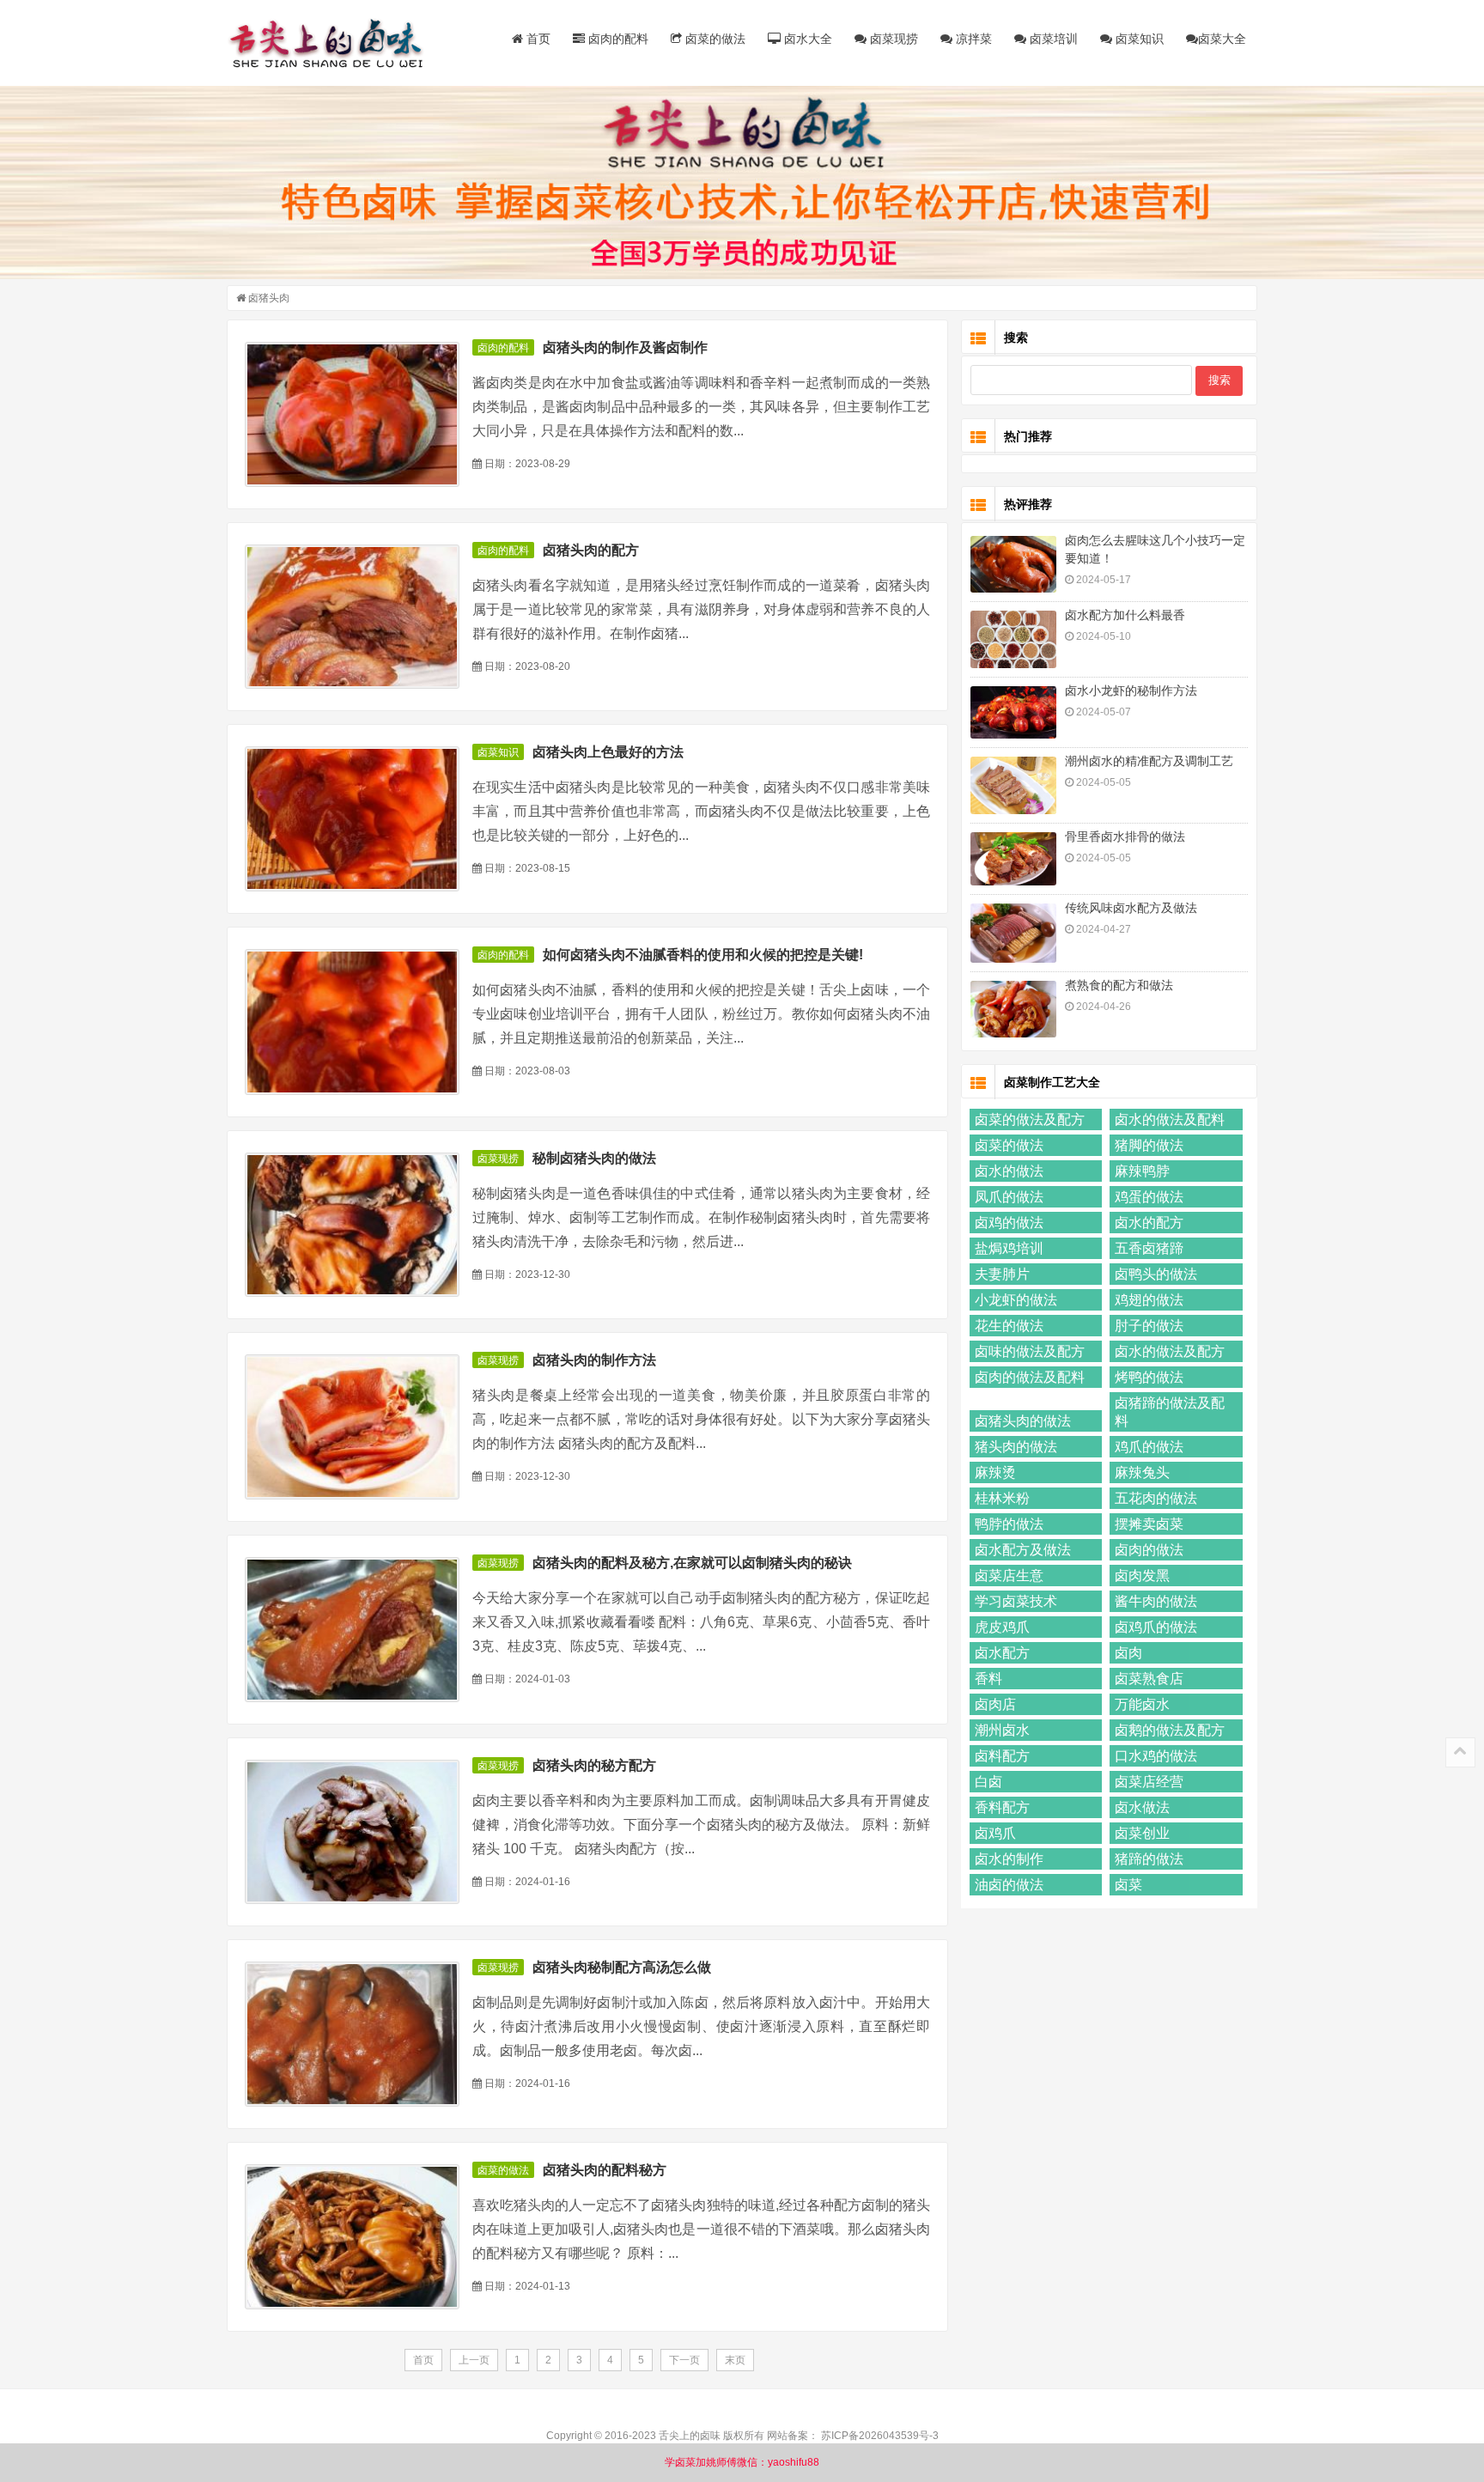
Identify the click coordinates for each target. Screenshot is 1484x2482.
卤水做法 (1142, 1807)
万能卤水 (1142, 1704)
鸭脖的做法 (1009, 1524)
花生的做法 (1009, 1326)
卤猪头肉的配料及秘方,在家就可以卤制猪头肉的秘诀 (692, 1563)
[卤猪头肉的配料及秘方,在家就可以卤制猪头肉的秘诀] (352, 1630)
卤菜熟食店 (1149, 1679)
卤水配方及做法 (1023, 1550)
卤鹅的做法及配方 (1170, 1730)
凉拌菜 (972, 39)
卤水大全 (806, 39)
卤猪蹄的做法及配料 (1170, 1412)
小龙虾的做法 (1016, 1300)
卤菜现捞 (892, 39)
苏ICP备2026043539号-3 (880, 2436)
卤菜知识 (1138, 39)
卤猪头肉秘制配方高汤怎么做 (622, 1967)
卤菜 (1128, 1885)
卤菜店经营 (1149, 1782)
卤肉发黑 (1142, 1576)
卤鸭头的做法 (1156, 1274)
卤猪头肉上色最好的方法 (608, 752)
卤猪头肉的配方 (591, 550)
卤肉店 (995, 1704)
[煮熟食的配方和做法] (1013, 1010)
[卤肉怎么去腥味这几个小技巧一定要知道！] (1013, 565)
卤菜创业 (1142, 1833)
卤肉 (1128, 1653)
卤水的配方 (1149, 1223)
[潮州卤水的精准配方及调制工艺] (1013, 785)
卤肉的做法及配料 (1030, 1377)
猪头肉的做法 (1016, 1447)
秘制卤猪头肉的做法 (594, 1158)
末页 (735, 2360)
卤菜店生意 (1009, 1576)
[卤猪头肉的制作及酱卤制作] (352, 414)
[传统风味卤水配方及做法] (1013, 933)
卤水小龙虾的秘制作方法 (1131, 690)
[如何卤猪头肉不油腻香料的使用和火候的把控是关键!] (352, 1022)
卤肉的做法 (1149, 1550)
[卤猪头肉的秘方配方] (352, 1832)
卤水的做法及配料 (1170, 1119)
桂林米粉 (1002, 1498)
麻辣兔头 (1142, 1472)
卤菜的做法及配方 (1030, 1119)
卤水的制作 (1009, 1859)
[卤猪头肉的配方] (352, 617)
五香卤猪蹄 (1149, 1248)
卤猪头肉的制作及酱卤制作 (625, 347)
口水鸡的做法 (1156, 1756)
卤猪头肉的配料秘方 (605, 2170)
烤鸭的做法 (1149, 1377)
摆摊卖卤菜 (1149, 1524)
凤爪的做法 (1009, 1197)
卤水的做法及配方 (1170, 1351)
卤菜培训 (1052, 39)
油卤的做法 (1009, 1885)
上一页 (474, 2360)
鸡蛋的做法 (1149, 1197)
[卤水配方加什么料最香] (1013, 639)
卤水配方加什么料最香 (1125, 615)
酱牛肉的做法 (1156, 1601)
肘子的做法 (1149, 1326)
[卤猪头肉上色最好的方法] (352, 819)
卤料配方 (1002, 1756)
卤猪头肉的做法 (1023, 1421)
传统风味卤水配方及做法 (1131, 908)
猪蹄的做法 (1149, 1859)
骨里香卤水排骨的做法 (1125, 836)
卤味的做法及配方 (1030, 1351)
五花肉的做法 (1156, 1498)
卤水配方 (1002, 1653)
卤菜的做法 (714, 39)
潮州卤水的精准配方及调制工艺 (1149, 761)
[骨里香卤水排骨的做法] (1013, 859)
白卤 (988, 1782)
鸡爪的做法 (1149, 1447)
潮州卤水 (1002, 1730)
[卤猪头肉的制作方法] (352, 1427)
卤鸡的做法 (1009, 1223)
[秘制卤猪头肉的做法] (352, 1225)
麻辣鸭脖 (1142, 1171)
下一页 (684, 2360)
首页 (537, 39)
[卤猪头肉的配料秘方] (352, 2237)
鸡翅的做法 (1149, 1300)
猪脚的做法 (1149, 1145)
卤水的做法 (1009, 1171)
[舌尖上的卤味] (334, 43)
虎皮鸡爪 (1002, 1627)
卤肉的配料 (617, 39)
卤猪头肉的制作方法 (594, 1360)
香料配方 (1002, 1807)
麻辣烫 (995, 1472)
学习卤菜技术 (1016, 1601)
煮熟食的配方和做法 (1119, 985)
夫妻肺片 (1002, 1274)
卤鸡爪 (995, 1833)
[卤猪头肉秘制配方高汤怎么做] (352, 2034)
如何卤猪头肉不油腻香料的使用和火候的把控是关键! (703, 955)
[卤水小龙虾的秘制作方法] (1013, 713)
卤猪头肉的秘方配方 (594, 1765)
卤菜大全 (1222, 39)
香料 (988, 1679)
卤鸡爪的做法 (1156, 1627)
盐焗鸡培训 (1009, 1248)
